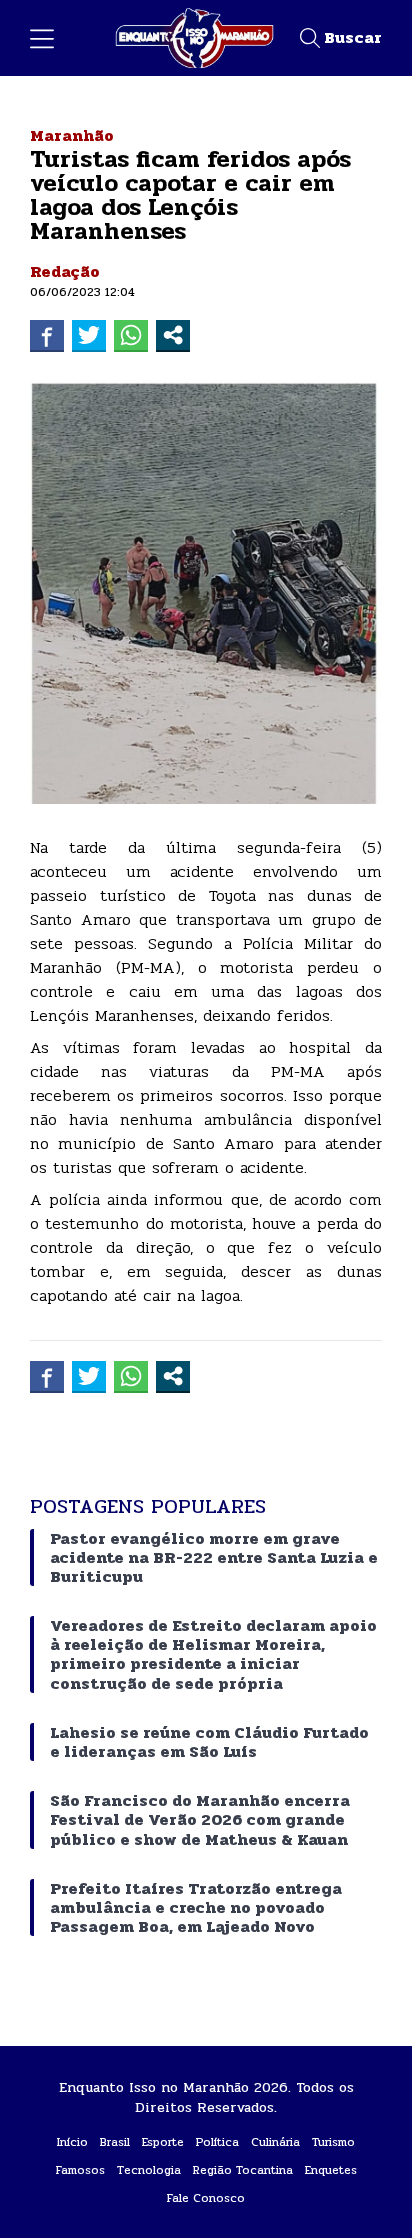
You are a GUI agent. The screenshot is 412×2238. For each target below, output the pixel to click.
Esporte (163, 2142)
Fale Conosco (206, 2198)
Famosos (80, 2170)
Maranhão (72, 135)
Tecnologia (149, 2170)
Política (217, 2142)
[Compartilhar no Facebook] (47, 335)
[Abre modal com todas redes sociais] (173, 335)
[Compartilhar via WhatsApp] (131, 335)
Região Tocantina (243, 2170)
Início (72, 2142)
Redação (65, 271)
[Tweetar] (89, 335)
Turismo (333, 2142)
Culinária (275, 2142)
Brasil (115, 2142)
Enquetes (331, 2170)
